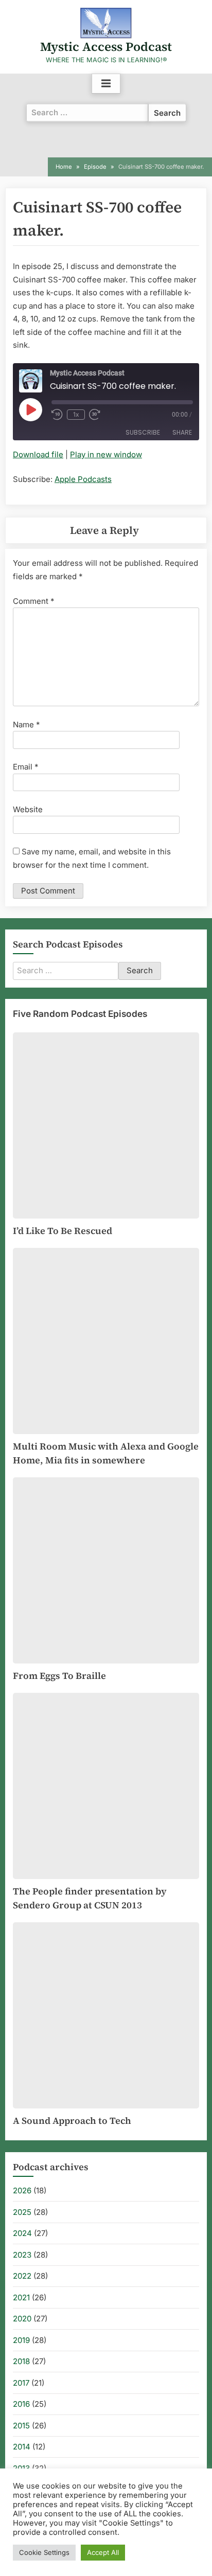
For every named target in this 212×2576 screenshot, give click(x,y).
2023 (22, 2255)
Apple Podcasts (83, 479)
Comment (34, 601)
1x (76, 414)
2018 (21, 2361)
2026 (22, 2190)
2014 (22, 2447)
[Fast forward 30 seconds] (97, 415)
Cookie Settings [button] (44, 2552)
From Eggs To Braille (59, 1676)
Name (26, 724)
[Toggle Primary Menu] (106, 84)
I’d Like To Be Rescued (63, 1231)
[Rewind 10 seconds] (57, 415)
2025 (22, 2212)
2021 (21, 2297)
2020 (22, 2319)
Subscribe (143, 432)
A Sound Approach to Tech (72, 2121)
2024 (22, 2233)
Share (182, 432)
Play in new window (106, 454)
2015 (21, 2426)
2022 (22, 2276)
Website (28, 809)
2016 (21, 2404)
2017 (21, 2383)
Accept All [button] (103, 2552)
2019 (21, 2340)
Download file (38, 454)
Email (26, 767)
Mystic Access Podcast (106, 47)
